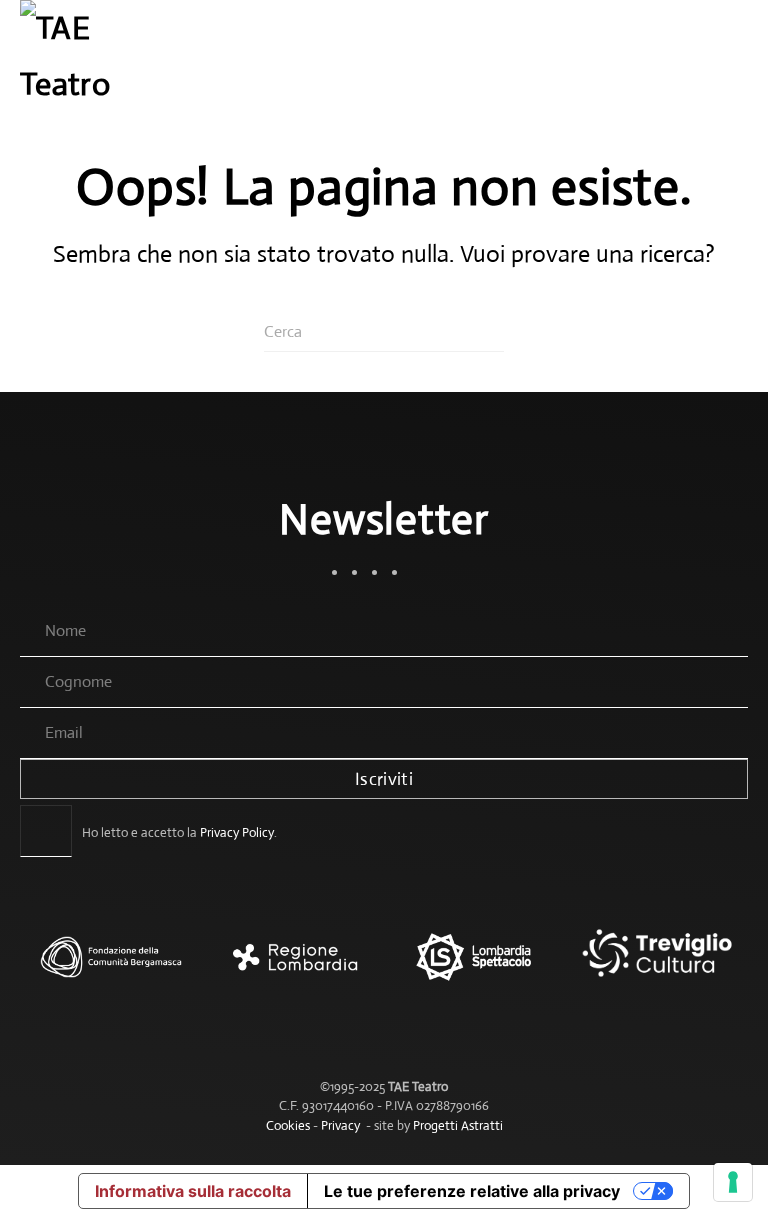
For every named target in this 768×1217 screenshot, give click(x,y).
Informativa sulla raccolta (193, 1191)
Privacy (340, 1125)
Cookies (288, 1125)
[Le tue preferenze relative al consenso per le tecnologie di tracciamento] (733, 1182)
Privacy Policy (237, 832)
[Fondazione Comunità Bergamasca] (111, 967)
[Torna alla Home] (80, 60)
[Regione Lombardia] (293, 967)
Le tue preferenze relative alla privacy (472, 1191)
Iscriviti (384, 779)
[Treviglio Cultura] (657, 967)
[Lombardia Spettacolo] (475, 967)
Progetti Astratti (458, 1125)
